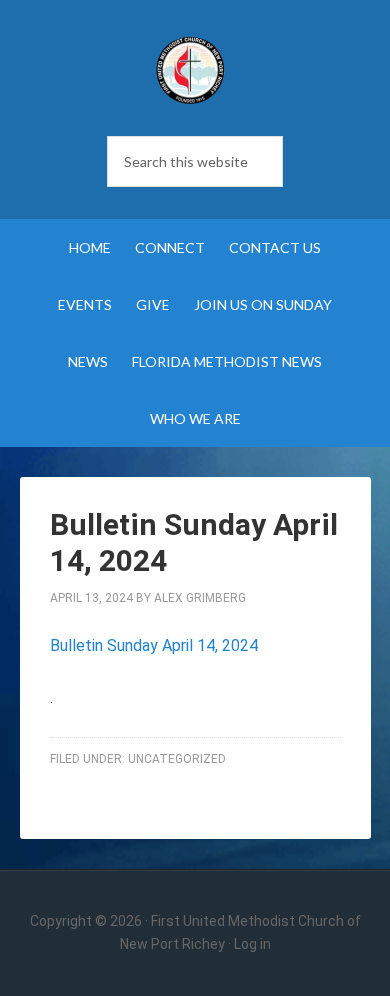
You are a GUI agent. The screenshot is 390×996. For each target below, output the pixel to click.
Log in (252, 944)
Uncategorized (177, 759)
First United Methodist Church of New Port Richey (190, 70)
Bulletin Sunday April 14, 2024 (154, 645)
